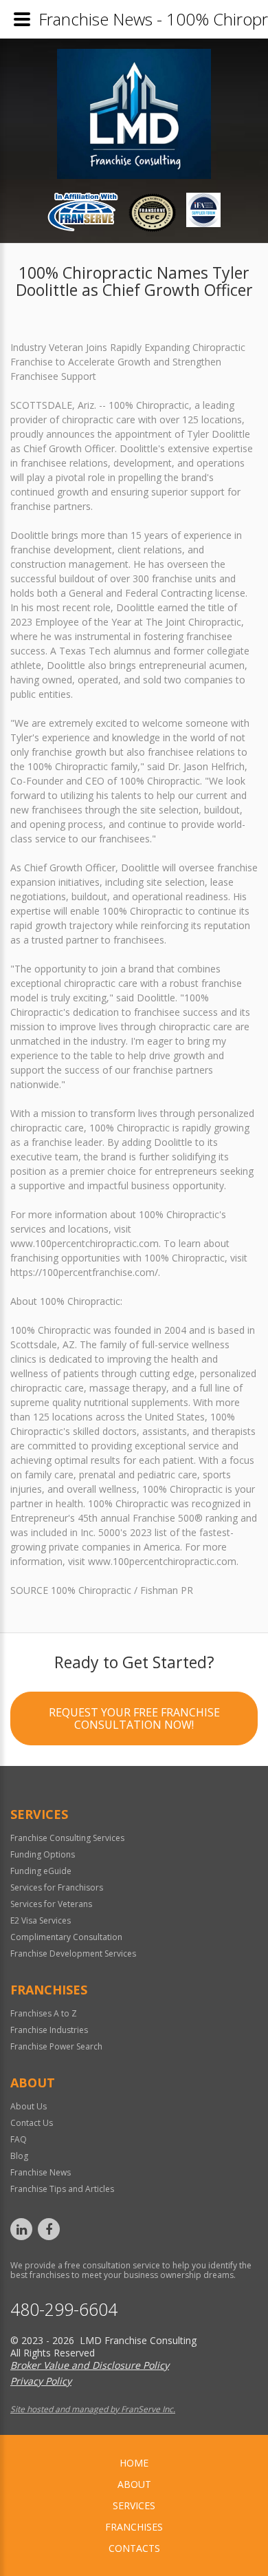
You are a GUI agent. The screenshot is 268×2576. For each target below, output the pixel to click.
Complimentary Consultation (66, 1937)
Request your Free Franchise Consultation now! (134, 1718)
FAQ (19, 2139)
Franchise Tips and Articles (62, 2189)
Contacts (134, 2548)
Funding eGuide (41, 1871)
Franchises (134, 2527)
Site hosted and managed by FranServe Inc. (93, 2409)
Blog (19, 2156)
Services (134, 2505)
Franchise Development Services (73, 1954)
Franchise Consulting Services (67, 1838)
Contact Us (32, 2123)
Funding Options (43, 1854)
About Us (29, 2106)
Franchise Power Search (56, 2046)
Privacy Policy (41, 2381)
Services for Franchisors (57, 1887)
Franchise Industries (49, 2030)
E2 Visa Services (41, 1920)
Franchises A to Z (44, 2013)
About (134, 2484)
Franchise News (41, 2172)
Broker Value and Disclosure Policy (90, 2365)
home (134, 2463)
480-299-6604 (64, 2309)
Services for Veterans (51, 1904)
